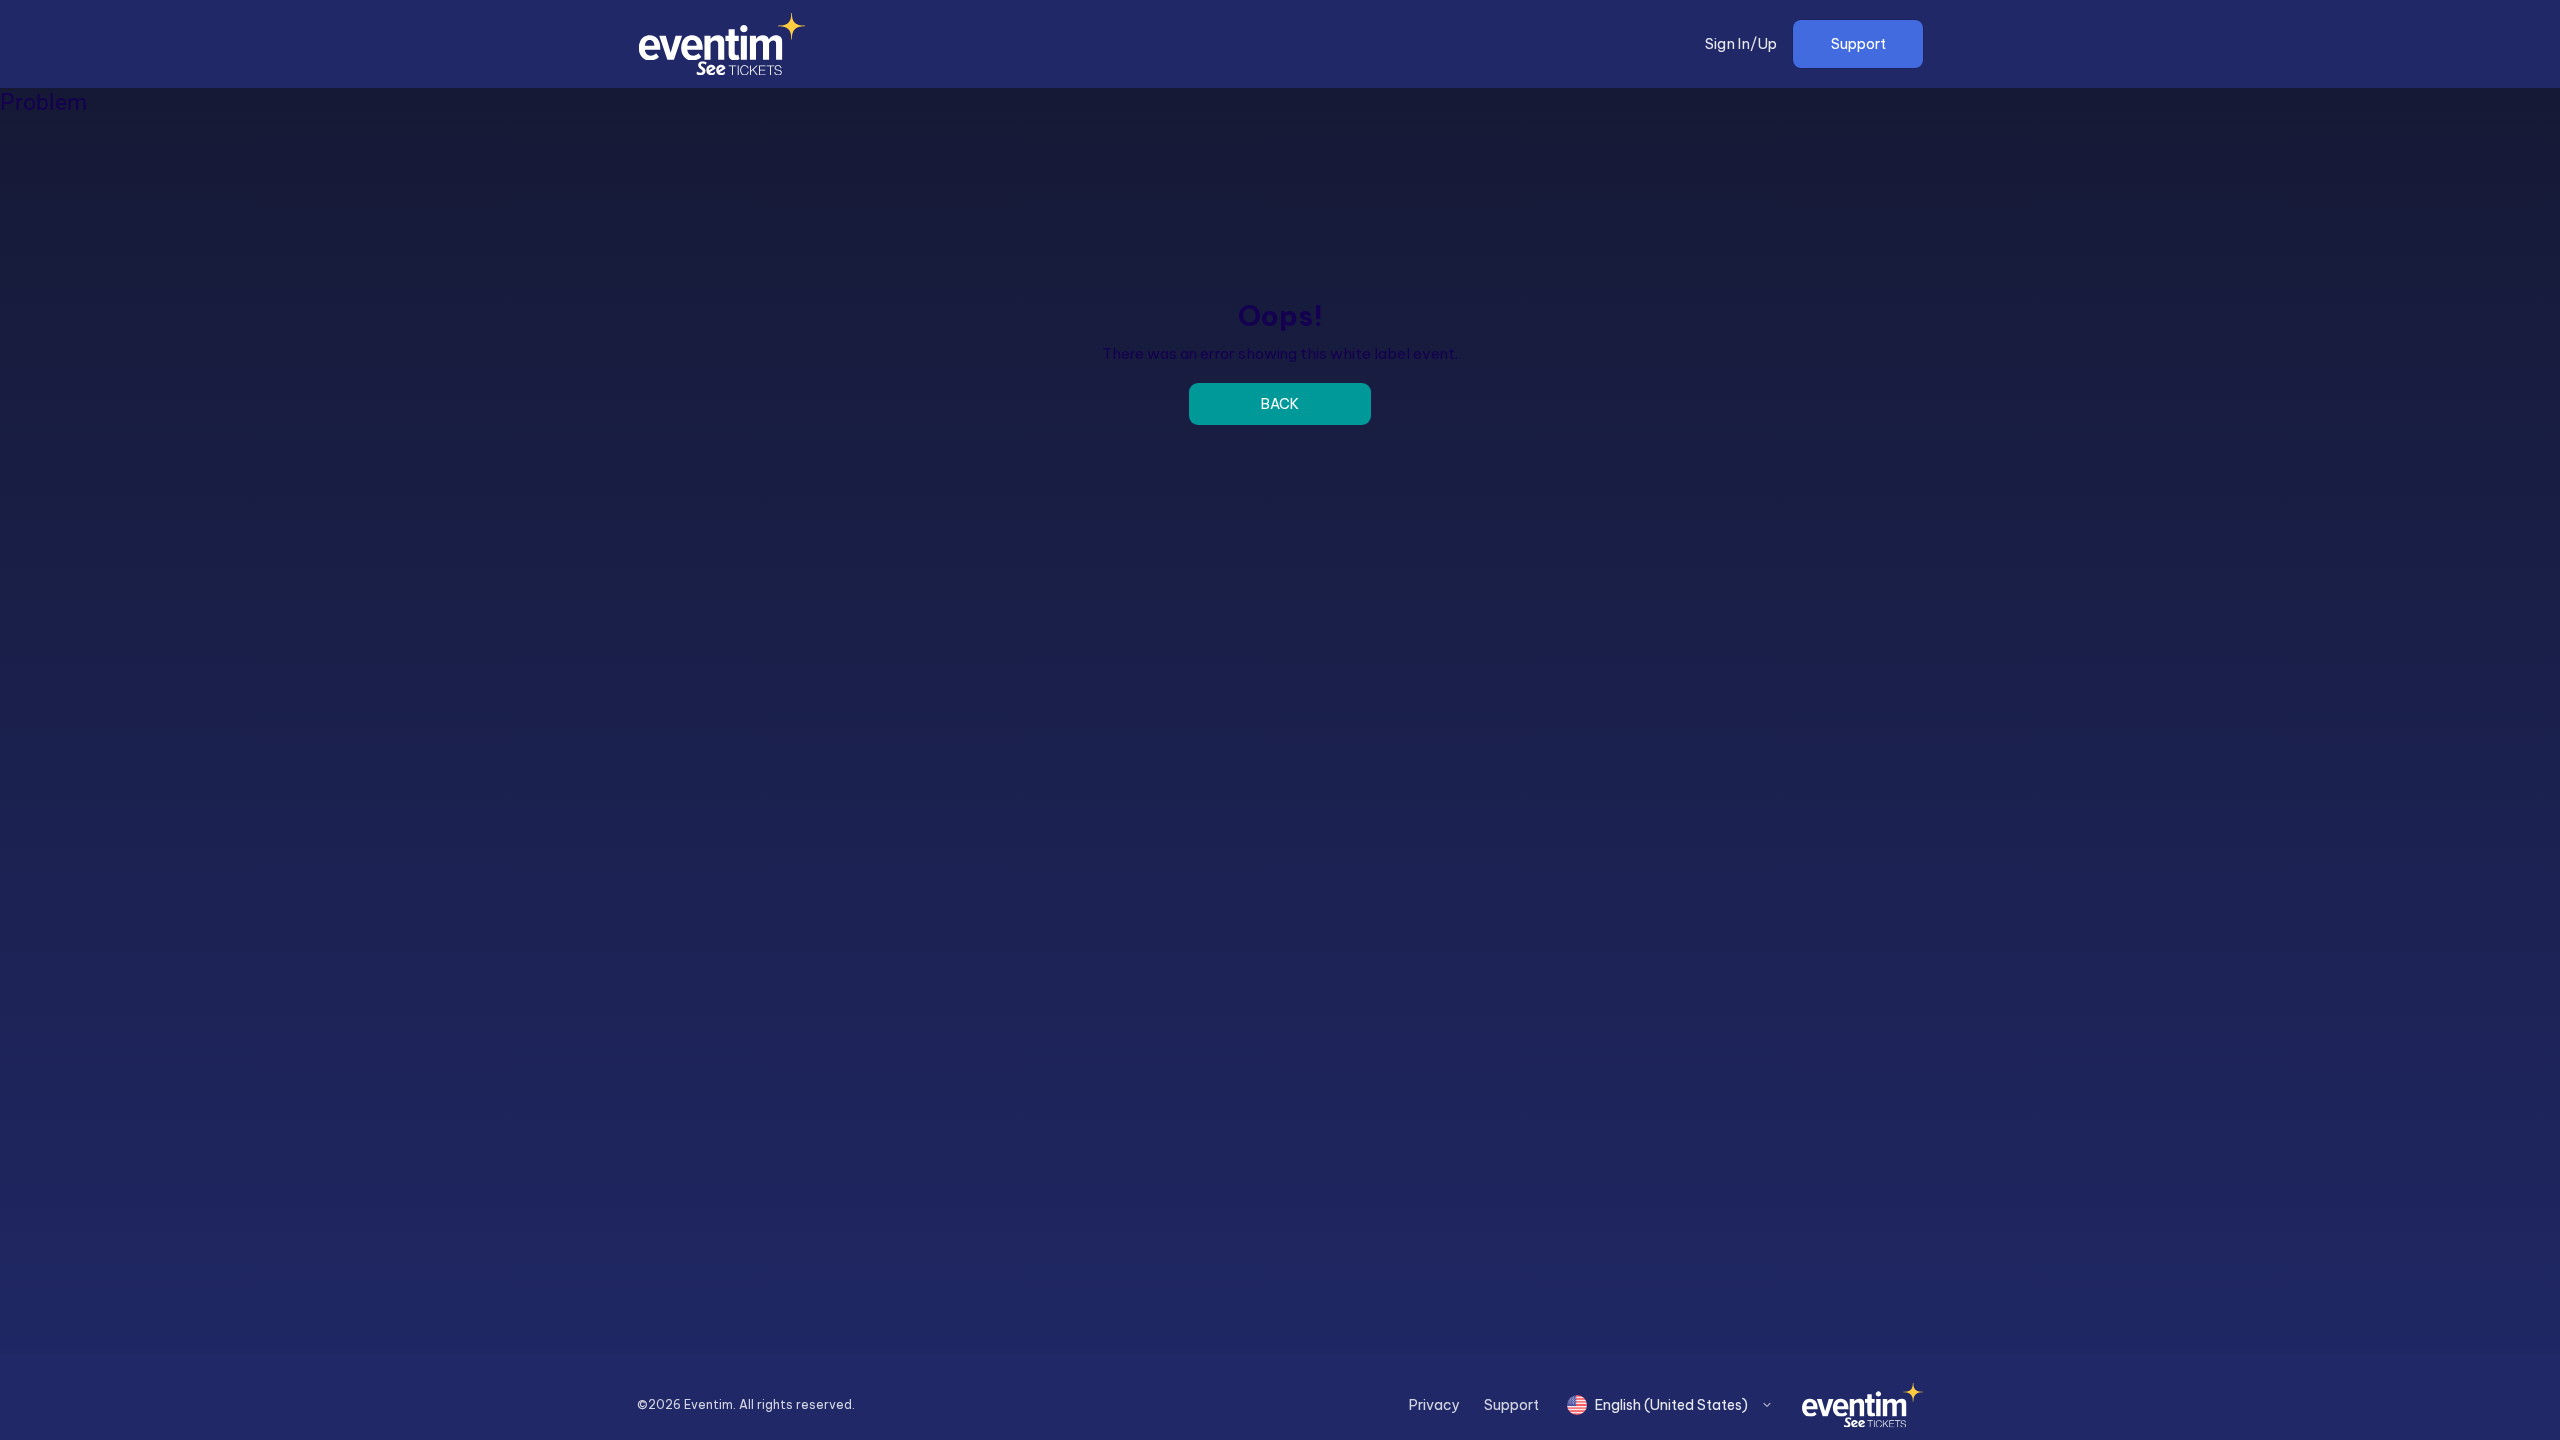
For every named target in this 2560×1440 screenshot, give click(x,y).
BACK (1280, 404)
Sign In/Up (1741, 44)
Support (1858, 44)
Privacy (1434, 1405)
